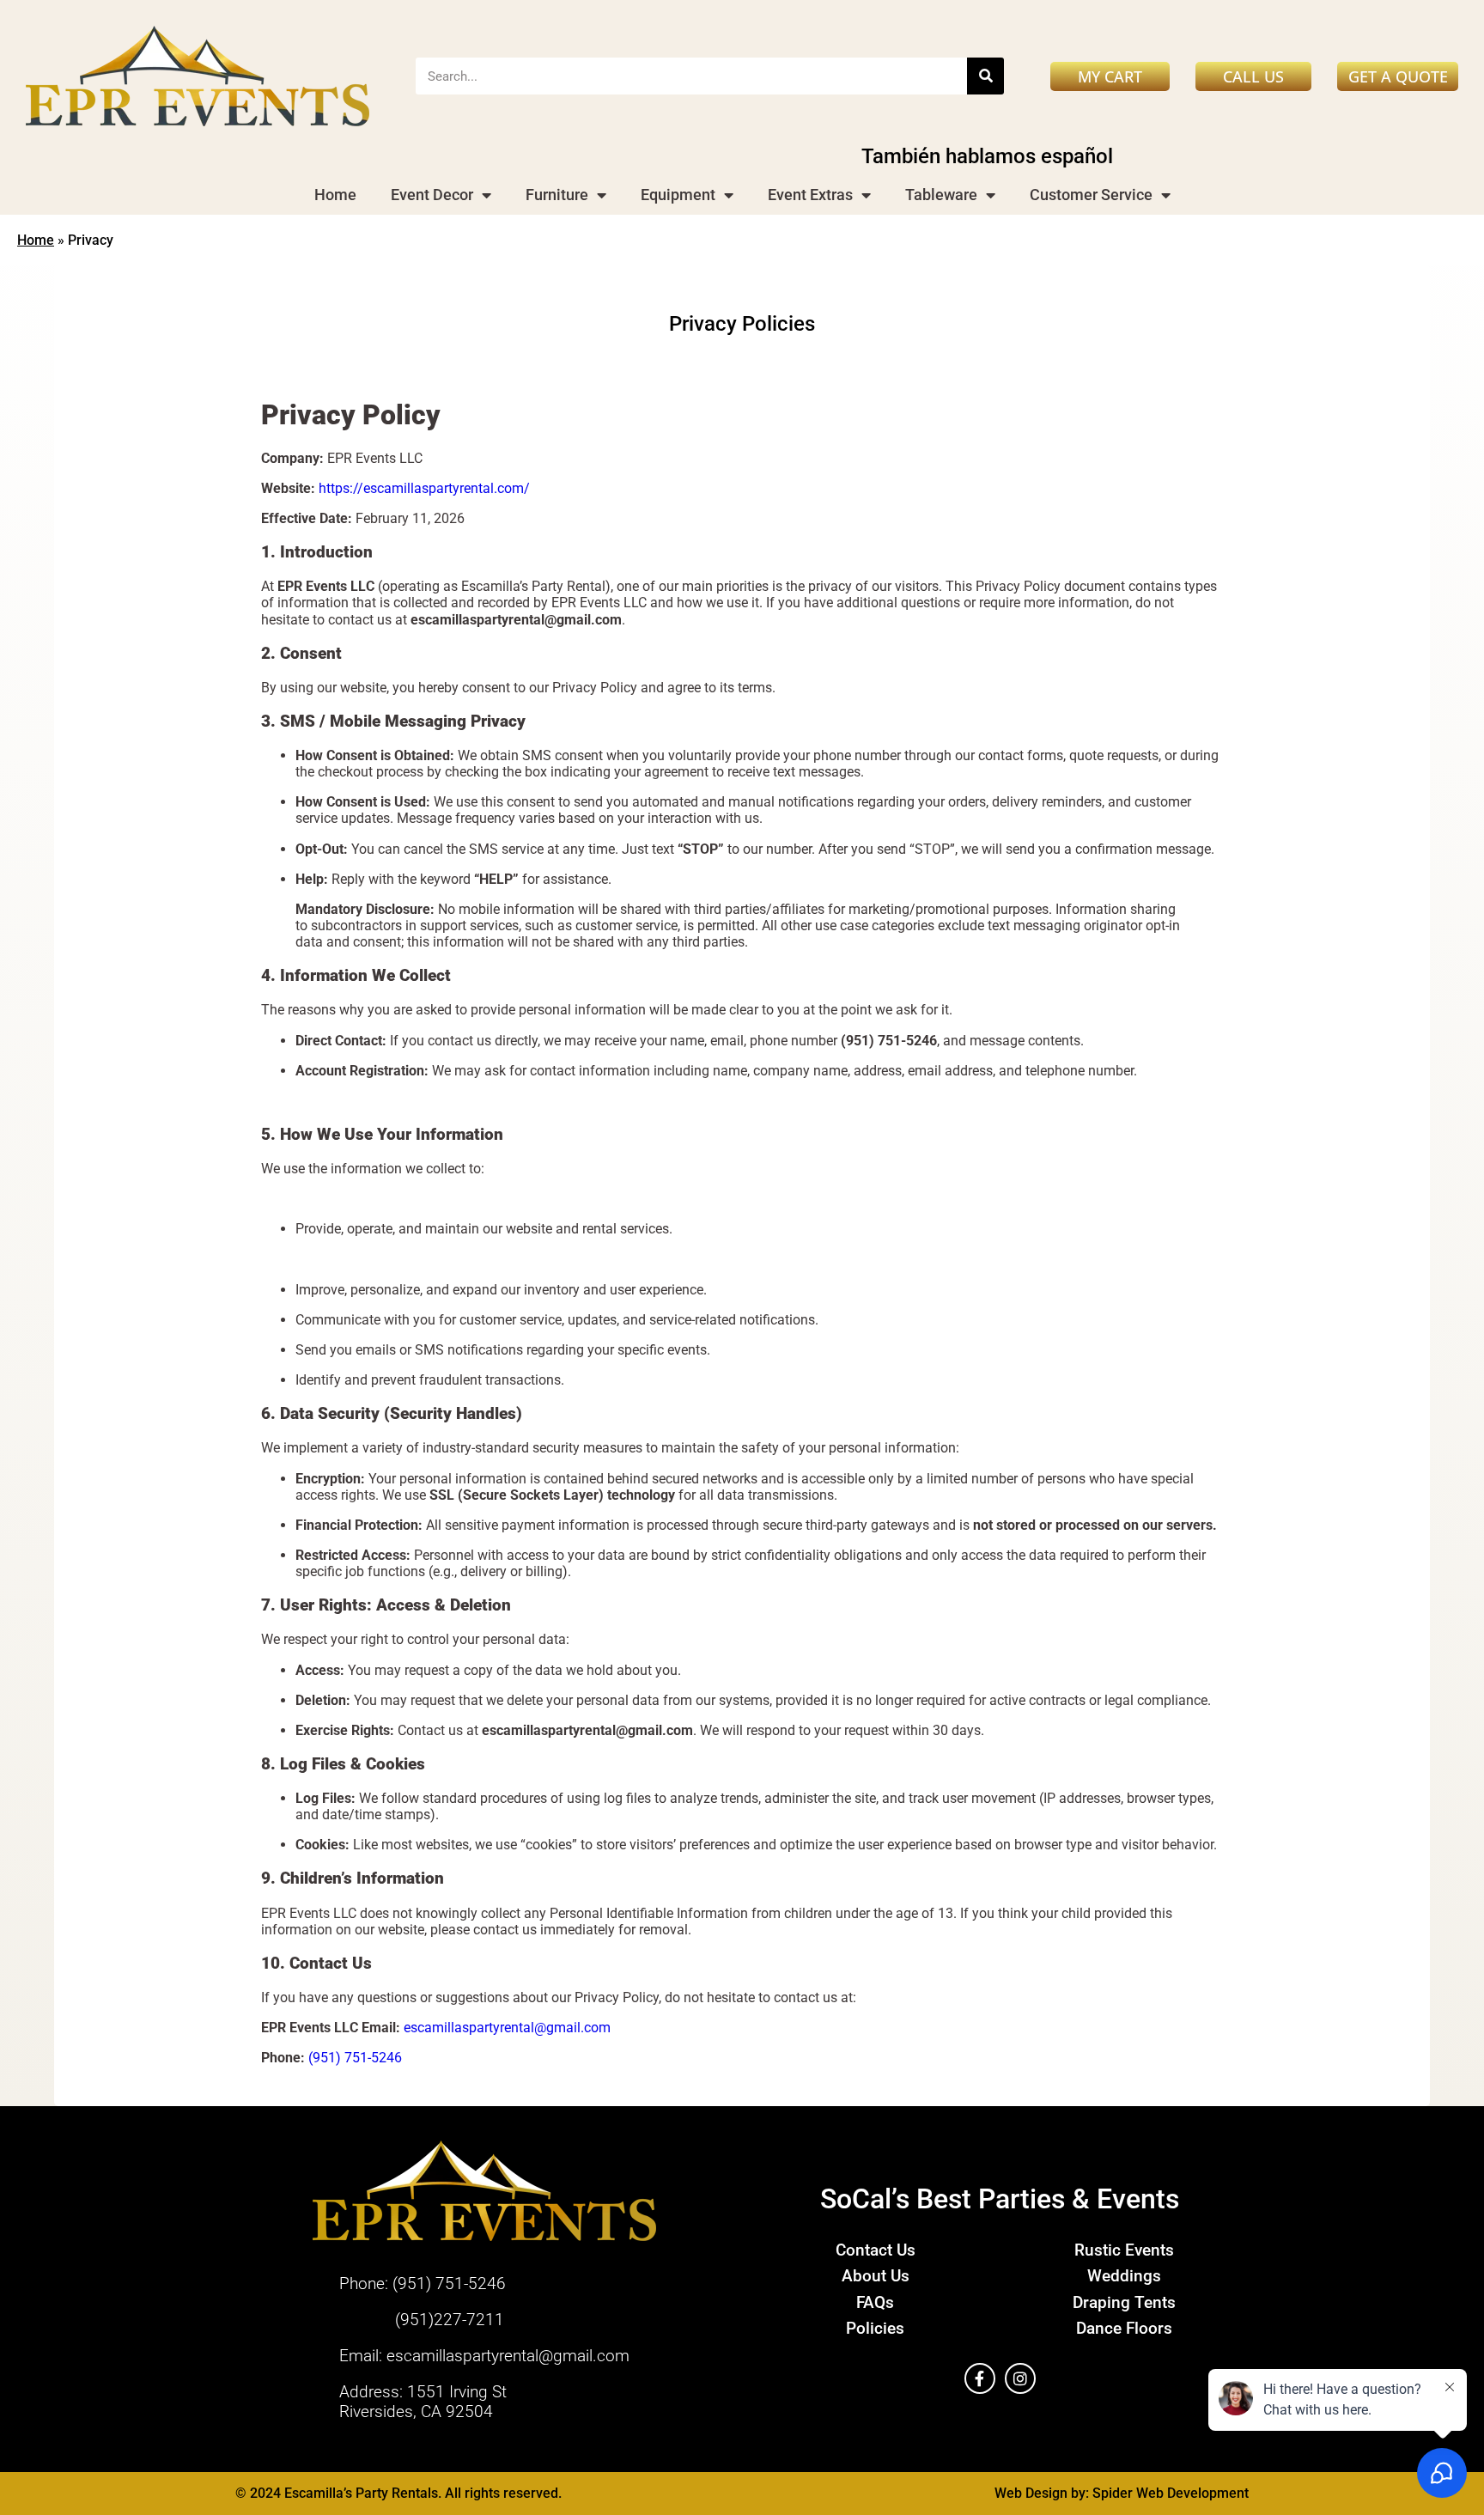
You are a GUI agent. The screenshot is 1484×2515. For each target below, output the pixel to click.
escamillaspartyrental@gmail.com (507, 2028)
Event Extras (810, 195)
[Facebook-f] (980, 2378)
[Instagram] (1020, 2378)
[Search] (985, 76)
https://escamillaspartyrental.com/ (424, 488)
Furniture (557, 195)
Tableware (941, 195)
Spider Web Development (1171, 2493)
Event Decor (432, 195)
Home (335, 195)
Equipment (678, 195)
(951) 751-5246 (355, 2058)
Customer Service (1091, 195)
